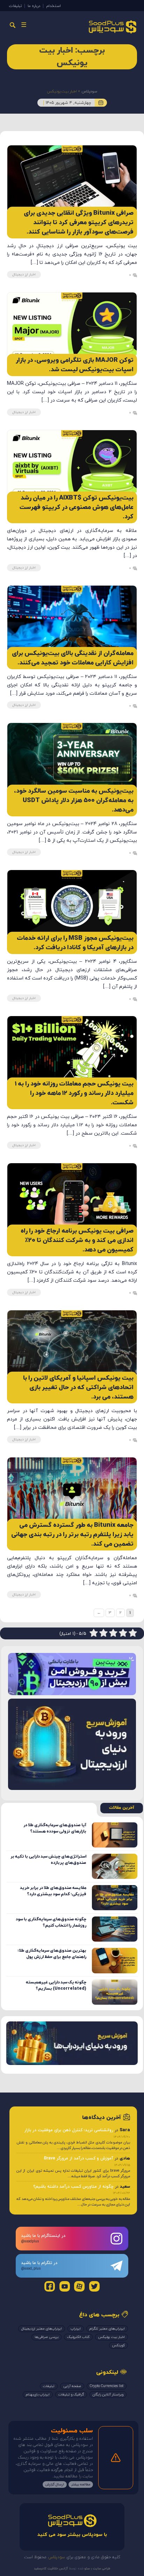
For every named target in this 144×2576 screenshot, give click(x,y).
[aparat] (79, 2286)
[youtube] (65, 2286)
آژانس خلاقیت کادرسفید (51, 2569)
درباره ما (34, 6)
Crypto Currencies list (107, 2386)
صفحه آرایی (72, 2386)
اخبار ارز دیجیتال (24, 275)
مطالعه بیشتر (81, 2484)
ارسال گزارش (55, 2484)
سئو (87, 2569)
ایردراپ (76, 2329)
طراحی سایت (101, 2569)
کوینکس (118, 2345)
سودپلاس (89, 91)
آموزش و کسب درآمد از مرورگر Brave (79, 2158)
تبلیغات (15, 6)
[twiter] (94, 2286)
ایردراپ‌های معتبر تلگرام (107, 2329)
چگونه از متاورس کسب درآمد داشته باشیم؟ (73, 2187)
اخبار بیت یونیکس (111, 2337)
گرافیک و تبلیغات (71, 2395)
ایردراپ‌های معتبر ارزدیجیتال (42, 2329)
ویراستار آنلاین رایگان (108, 2395)
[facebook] (50, 2286)
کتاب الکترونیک (78, 2337)
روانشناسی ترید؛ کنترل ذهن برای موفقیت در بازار (69, 2130)
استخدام (53, 6)
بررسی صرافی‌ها (46, 2337)
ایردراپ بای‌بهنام (38, 2395)
